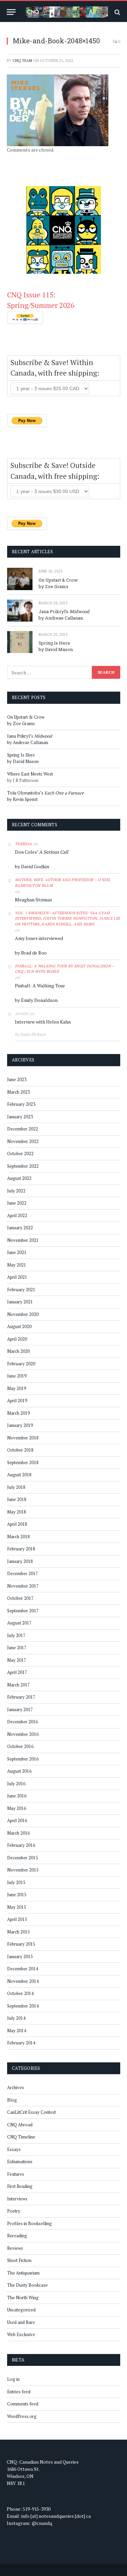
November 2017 (23, 1586)
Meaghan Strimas (34, 900)
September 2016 (23, 1759)
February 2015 (21, 1944)
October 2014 (20, 1993)
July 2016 (16, 1784)
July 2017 (16, 1635)
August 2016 (19, 1771)
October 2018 (20, 1450)
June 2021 (17, 1252)
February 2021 (21, 1290)
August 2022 (19, 1178)
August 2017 (19, 1623)
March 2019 (18, 1413)
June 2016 (17, 1796)
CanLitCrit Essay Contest (31, 2112)
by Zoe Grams (54, 586)
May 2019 (17, 1388)
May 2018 (17, 1512)
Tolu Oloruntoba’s (46, 793)
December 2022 (23, 1129)
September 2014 (23, 2006)
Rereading (17, 2236)
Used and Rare (21, 2322)
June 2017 (17, 1648)
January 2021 (20, 1302)
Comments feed (23, 2404)
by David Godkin (32, 866)
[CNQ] (67, 12)
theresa (23, 844)
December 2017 (23, 1573)
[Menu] (11, 12)
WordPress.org (22, 2416)
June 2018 (17, 1499)
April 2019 (17, 1401)
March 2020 (18, 1351)
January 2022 (20, 1228)
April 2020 (17, 1339)
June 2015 (17, 1895)
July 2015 (16, 1882)
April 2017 (17, 1672)
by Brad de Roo (31, 953)
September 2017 (23, 1611)
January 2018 (20, 1561)
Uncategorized (21, 2310)
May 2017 (17, 1660)
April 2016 (17, 1820)
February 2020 (21, 1364)
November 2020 (23, 1314)
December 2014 (23, 1969)
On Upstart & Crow (58, 580)
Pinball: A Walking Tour (40, 985)
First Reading (20, 2186)
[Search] (117, 12)
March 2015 (18, 1932)
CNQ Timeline (21, 2137)
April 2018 (17, 1524)
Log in (13, 2379)
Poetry (14, 2211)
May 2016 (17, 1808)
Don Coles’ (41, 852)
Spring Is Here (54, 643)
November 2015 (23, 1870)
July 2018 (16, 1487)
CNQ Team (22, 61)
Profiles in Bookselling (29, 2223)
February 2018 (21, 1549)
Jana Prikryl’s (64, 611)
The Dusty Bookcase (27, 2285)
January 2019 (20, 1425)
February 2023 (21, 1104)
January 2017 (20, 1709)
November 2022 (23, 1141)
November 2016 (23, 1734)
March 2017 (18, 1685)
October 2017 (20, 1598)
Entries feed (19, 2392)
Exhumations (20, 2161)
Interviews (17, 2199)
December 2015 (23, 1858)
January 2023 (20, 1117)
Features (16, 2174)
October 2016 (20, 1746)
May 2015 (17, 1907)
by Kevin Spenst (22, 799)
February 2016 (21, 1845)
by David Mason (56, 649)
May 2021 (17, 1265)
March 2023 (18, 1092)
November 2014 (23, 1981)
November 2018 (23, 1438)
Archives (16, 2087)
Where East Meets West (30, 774)
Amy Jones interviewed (39, 938)
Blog (12, 2100)
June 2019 (17, 1376)
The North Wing (23, 2298)
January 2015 (20, 1956)
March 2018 (18, 1537)
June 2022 (17, 1203)
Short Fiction (19, 2260)
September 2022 (23, 1166)
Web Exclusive (21, 2334)
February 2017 (21, 1697)
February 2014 (21, 2043)
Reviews (15, 2248)
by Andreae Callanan (61, 618)
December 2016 (23, 1722)
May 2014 (17, 2031)
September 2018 (23, 1462)
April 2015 (17, 1919)
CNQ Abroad (20, 2125)
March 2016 (18, 1833)
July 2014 (16, 2018)
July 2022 (16, 1191)
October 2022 (20, 1153)
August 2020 (19, 1326)
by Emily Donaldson (36, 1000)
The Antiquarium (23, 2273)
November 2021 (23, 1240)
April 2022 (17, 1215)
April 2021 (17, 1277)
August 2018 (19, 1475)
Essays (14, 2149)
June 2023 (17, 1079)
